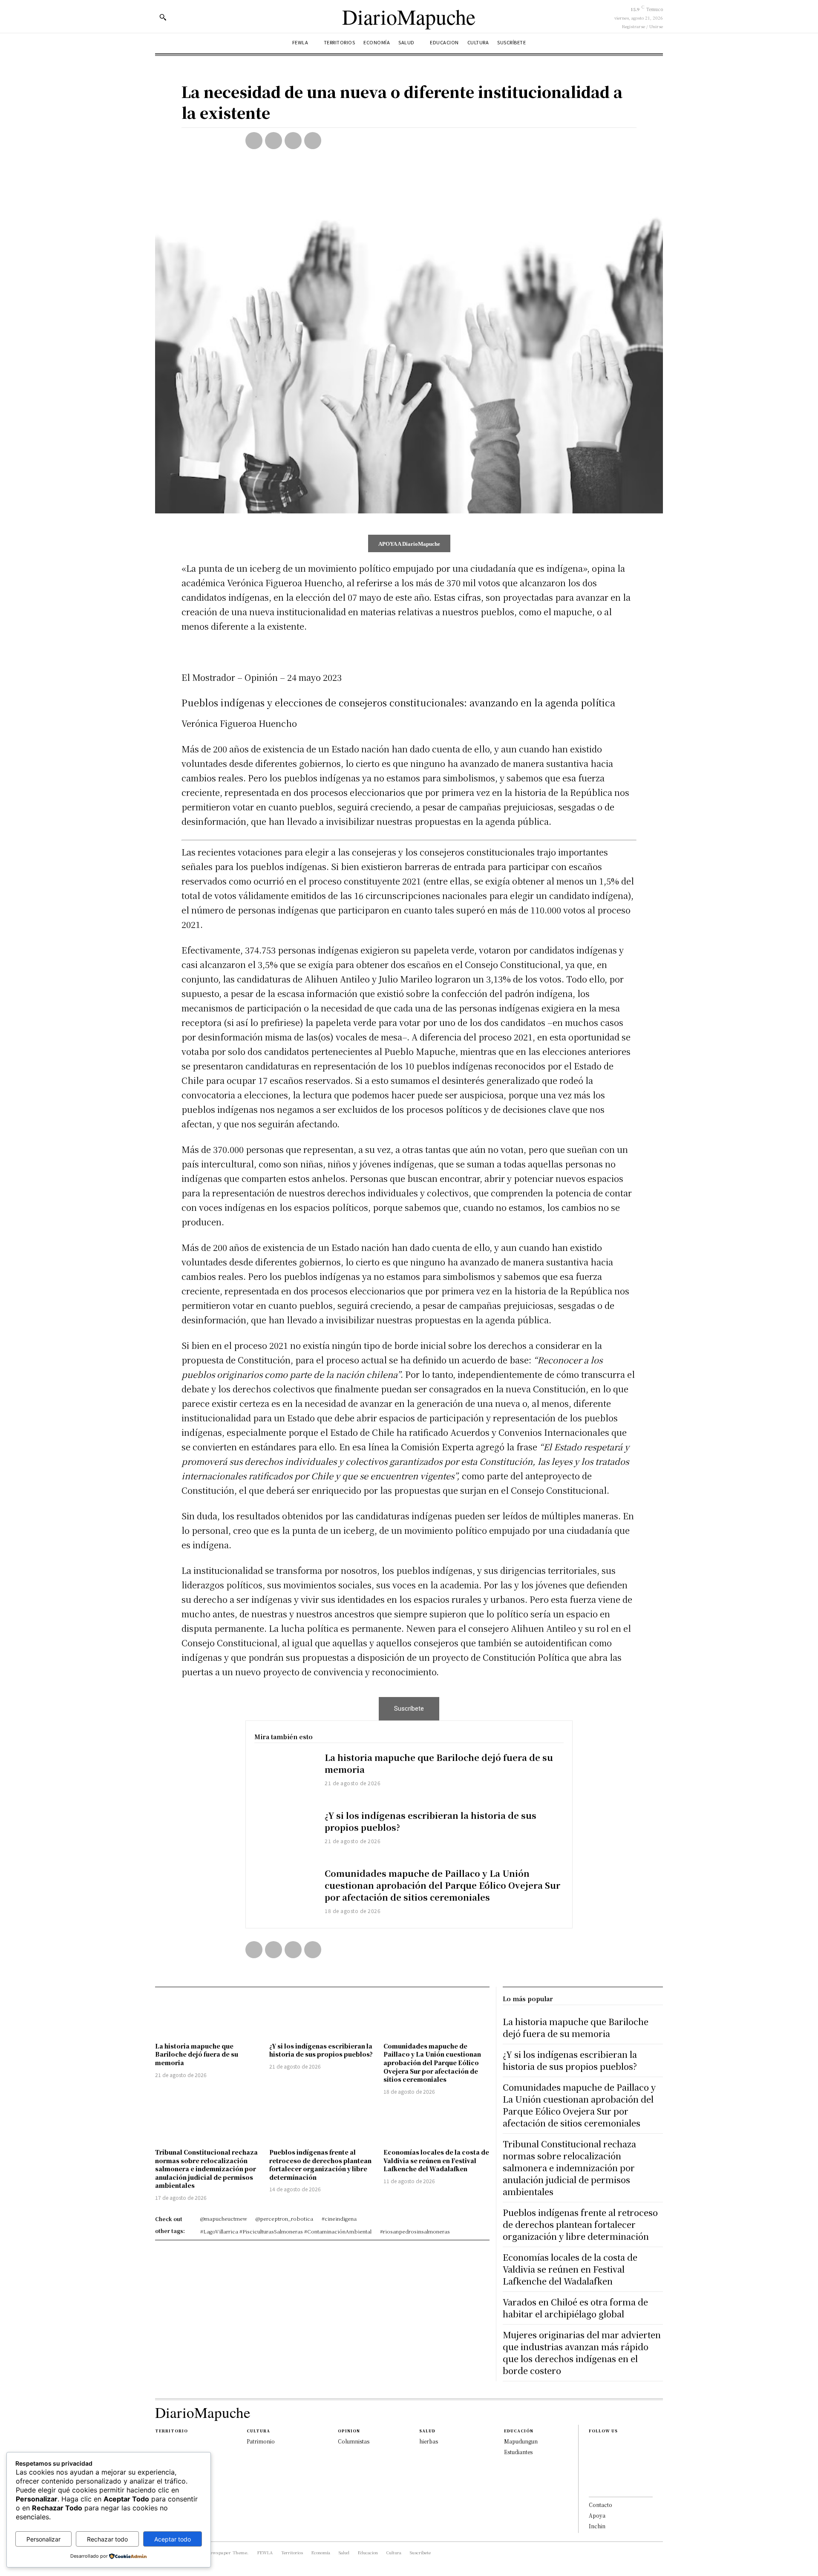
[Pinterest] (293, 141)
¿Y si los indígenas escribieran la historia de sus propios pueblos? (431, 1821)
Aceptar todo (173, 2539)
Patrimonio (261, 2441)
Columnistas (354, 2441)
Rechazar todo (107, 2539)
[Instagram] (591, 2458)
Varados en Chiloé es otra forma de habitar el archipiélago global (575, 2308)
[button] (163, 17)
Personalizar (43, 2539)
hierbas (429, 2441)
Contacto (601, 2505)
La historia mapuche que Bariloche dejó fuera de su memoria (439, 1763)
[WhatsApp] (313, 141)
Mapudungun (521, 2441)
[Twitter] (274, 141)
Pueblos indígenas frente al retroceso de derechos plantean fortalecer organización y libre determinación (320, 2165)
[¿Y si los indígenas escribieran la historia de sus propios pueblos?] (285, 1834)
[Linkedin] (591, 2472)
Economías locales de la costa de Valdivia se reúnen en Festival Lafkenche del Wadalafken (436, 2160)
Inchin (597, 2526)
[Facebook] (254, 141)
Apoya (597, 2515)
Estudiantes (518, 2452)
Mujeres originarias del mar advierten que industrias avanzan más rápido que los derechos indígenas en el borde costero (582, 2353)
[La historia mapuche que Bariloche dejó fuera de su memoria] (285, 1776)
